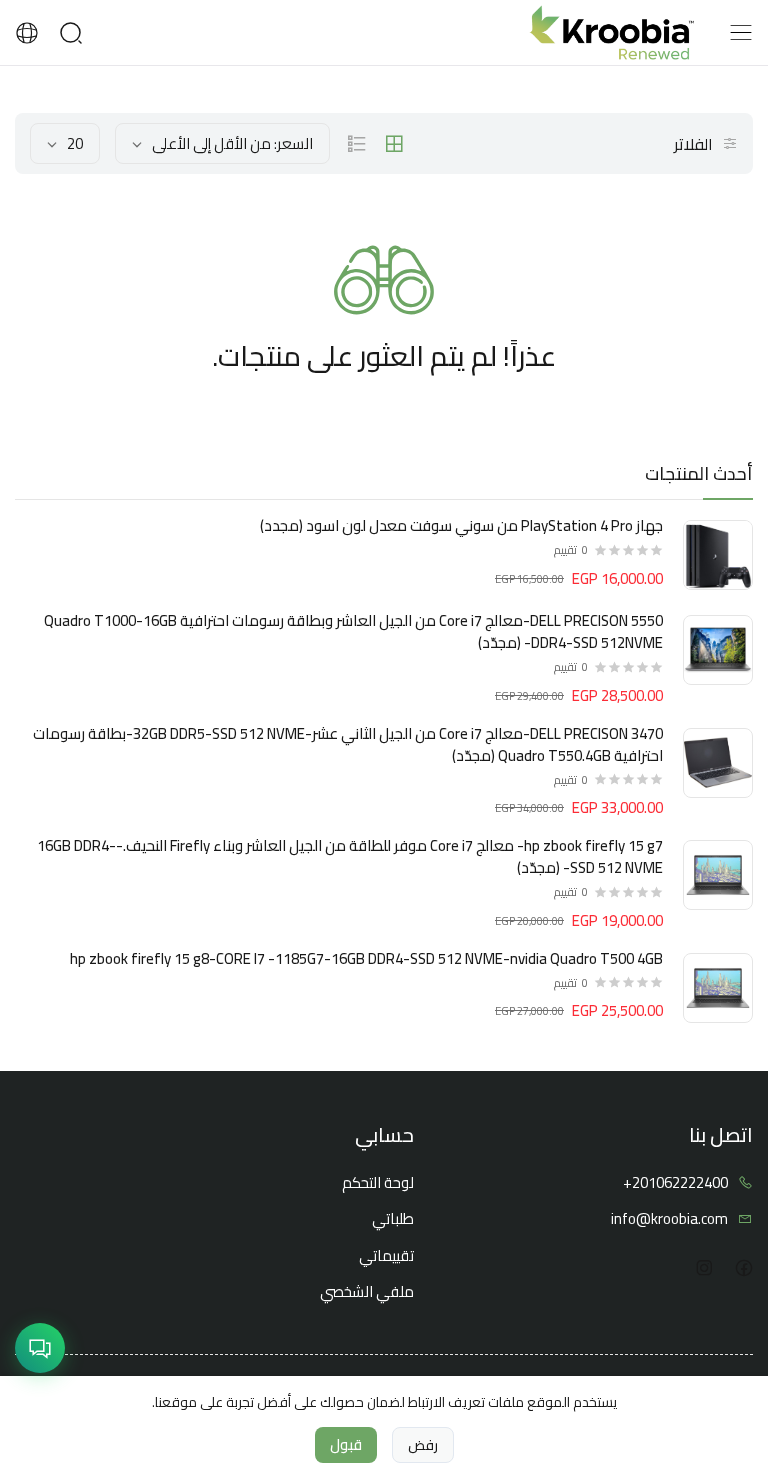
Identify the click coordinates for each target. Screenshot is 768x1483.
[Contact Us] (40, 1348)
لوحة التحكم (378, 1183)
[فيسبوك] (743, 1268)
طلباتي (393, 1219)
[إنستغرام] (703, 1268)
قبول (346, 1444)
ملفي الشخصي (367, 1292)
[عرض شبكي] (394, 144)
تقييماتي (386, 1256)
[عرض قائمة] (357, 144)
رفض (423, 1445)
